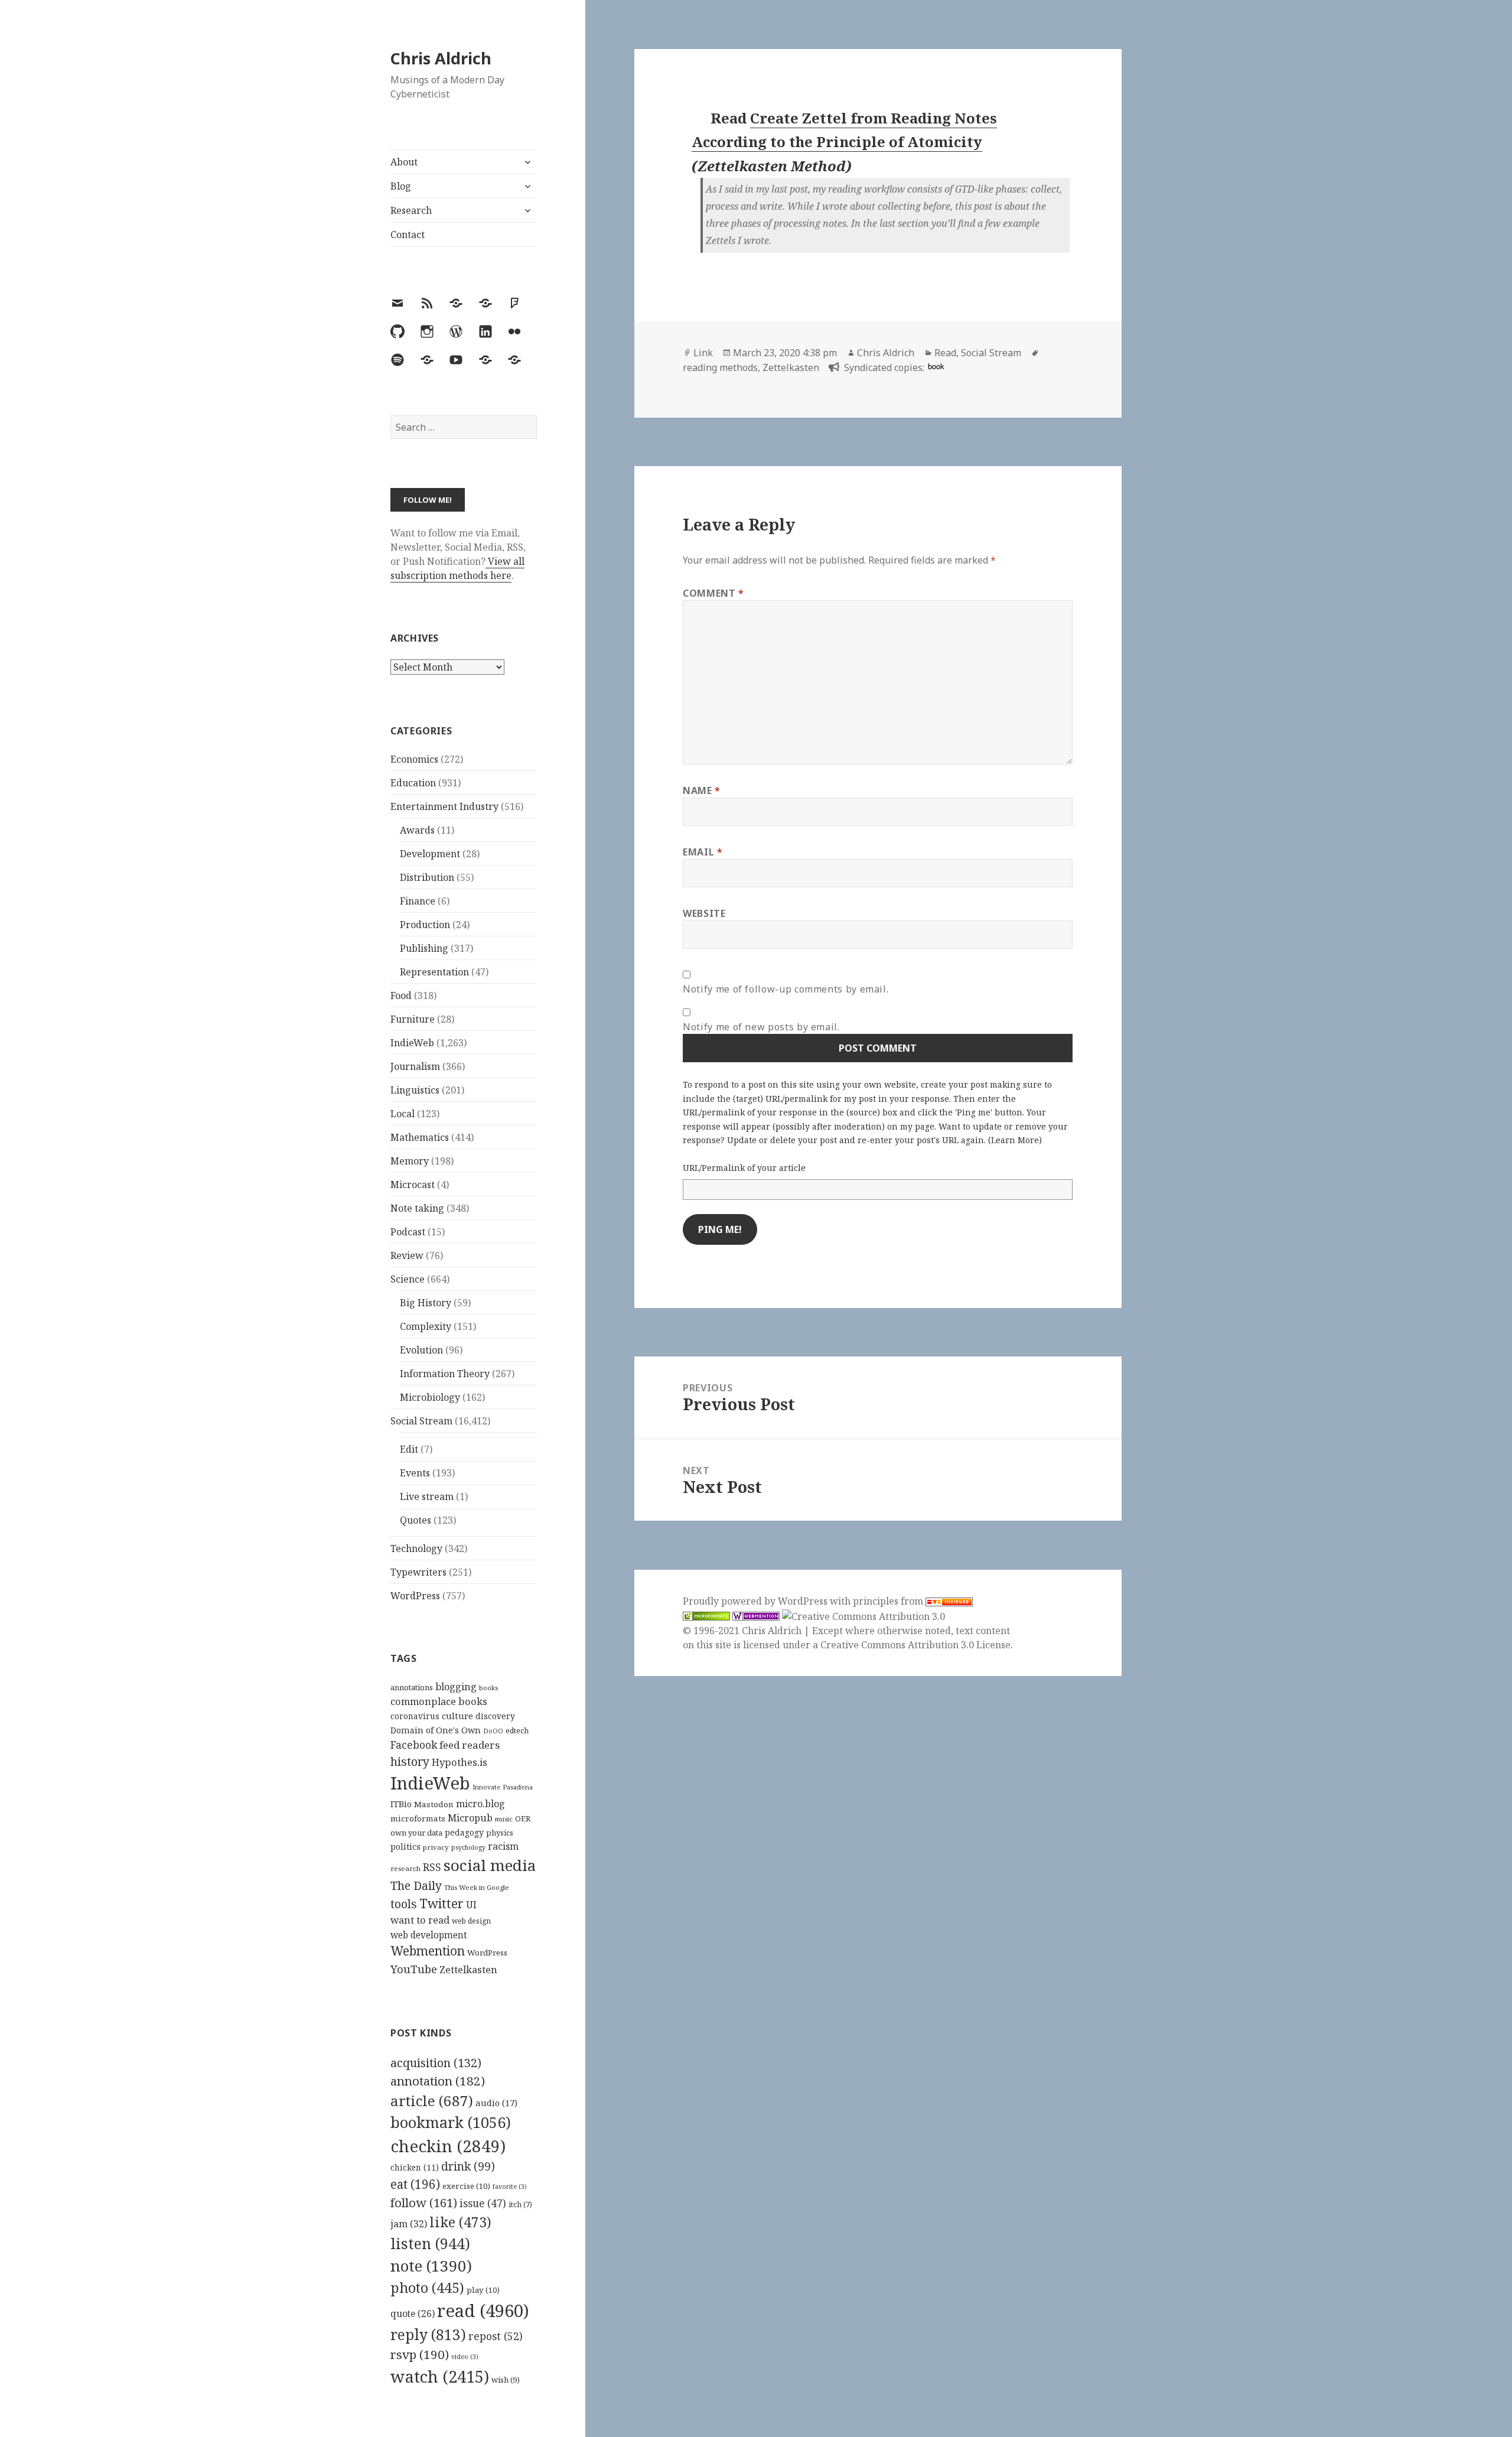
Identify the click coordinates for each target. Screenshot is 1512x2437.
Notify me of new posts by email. (761, 1027)
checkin (448, 2146)
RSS (432, 1867)
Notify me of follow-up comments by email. (786, 989)
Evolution (421, 1350)
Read (945, 353)
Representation (434, 972)
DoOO (493, 1731)
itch (520, 2205)
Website (704, 913)
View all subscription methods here (457, 568)
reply (428, 2334)
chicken (415, 2168)
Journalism (415, 1066)
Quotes (416, 1520)
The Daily (416, 1885)
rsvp (420, 2354)
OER (523, 1818)
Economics (414, 759)
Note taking (417, 1208)
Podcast (408, 1232)
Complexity (426, 1326)
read (483, 2311)
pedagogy (464, 1832)
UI (471, 1905)
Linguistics (415, 1090)
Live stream (427, 1496)
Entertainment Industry (444, 806)
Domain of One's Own (436, 1730)
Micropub (470, 1818)
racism (503, 1846)
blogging (456, 1687)
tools (404, 1904)
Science (408, 1279)
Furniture (413, 1019)
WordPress (415, 1596)
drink (468, 2166)
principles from (889, 1601)
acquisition (436, 2063)
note (431, 2266)
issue (483, 2203)
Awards (417, 830)
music (504, 1819)
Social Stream (421, 1421)
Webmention (428, 1951)
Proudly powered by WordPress (756, 1601)
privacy (436, 1847)
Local (403, 1114)
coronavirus (415, 1716)
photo (427, 2288)
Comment (713, 593)
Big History (426, 1303)
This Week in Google (477, 1887)
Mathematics (420, 1137)
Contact (408, 235)
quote (413, 2314)
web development (429, 1935)
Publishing (424, 948)
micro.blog (480, 1804)
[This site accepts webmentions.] (756, 1616)
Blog (401, 186)
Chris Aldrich (441, 58)
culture (457, 1716)
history (410, 1761)
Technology (416, 1548)
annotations (412, 1687)
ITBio (401, 1804)
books (488, 1688)
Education (413, 783)
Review (407, 1255)
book (936, 366)
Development (430, 854)
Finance (418, 901)
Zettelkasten (468, 1970)
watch (440, 2376)
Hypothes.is (460, 1762)
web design (471, 1921)
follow (424, 2202)
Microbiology (430, 1397)
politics (405, 1847)
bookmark (451, 2122)
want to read (420, 1920)
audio (496, 2103)
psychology (468, 1847)
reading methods (720, 367)
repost (496, 2336)
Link (703, 353)
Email (703, 852)
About (404, 162)
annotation (438, 2081)
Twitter (441, 1903)
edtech (517, 1731)
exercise (466, 2186)
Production (425, 925)
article (432, 2101)
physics (500, 1833)
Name (702, 790)
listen (430, 2243)
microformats (418, 1818)
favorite (510, 2187)
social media (490, 1865)
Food (401, 995)
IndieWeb (412, 1043)
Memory (410, 1161)
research (405, 1868)
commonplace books (439, 1701)
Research (411, 210)
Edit (409, 1449)
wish (506, 2380)
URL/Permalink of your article (744, 1168)
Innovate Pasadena (503, 1787)
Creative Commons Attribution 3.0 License (915, 1645)
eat (415, 2184)
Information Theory (445, 1374)
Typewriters (418, 1572)
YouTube (414, 1969)
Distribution (427, 877)
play (483, 2290)
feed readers (470, 1745)
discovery (495, 1716)
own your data (416, 1833)
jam (409, 2224)
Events (415, 1473)
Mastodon (434, 1804)
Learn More (1015, 1140)
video (465, 2357)
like (460, 2222)
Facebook (414, 1745)
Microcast (413, 1185)
